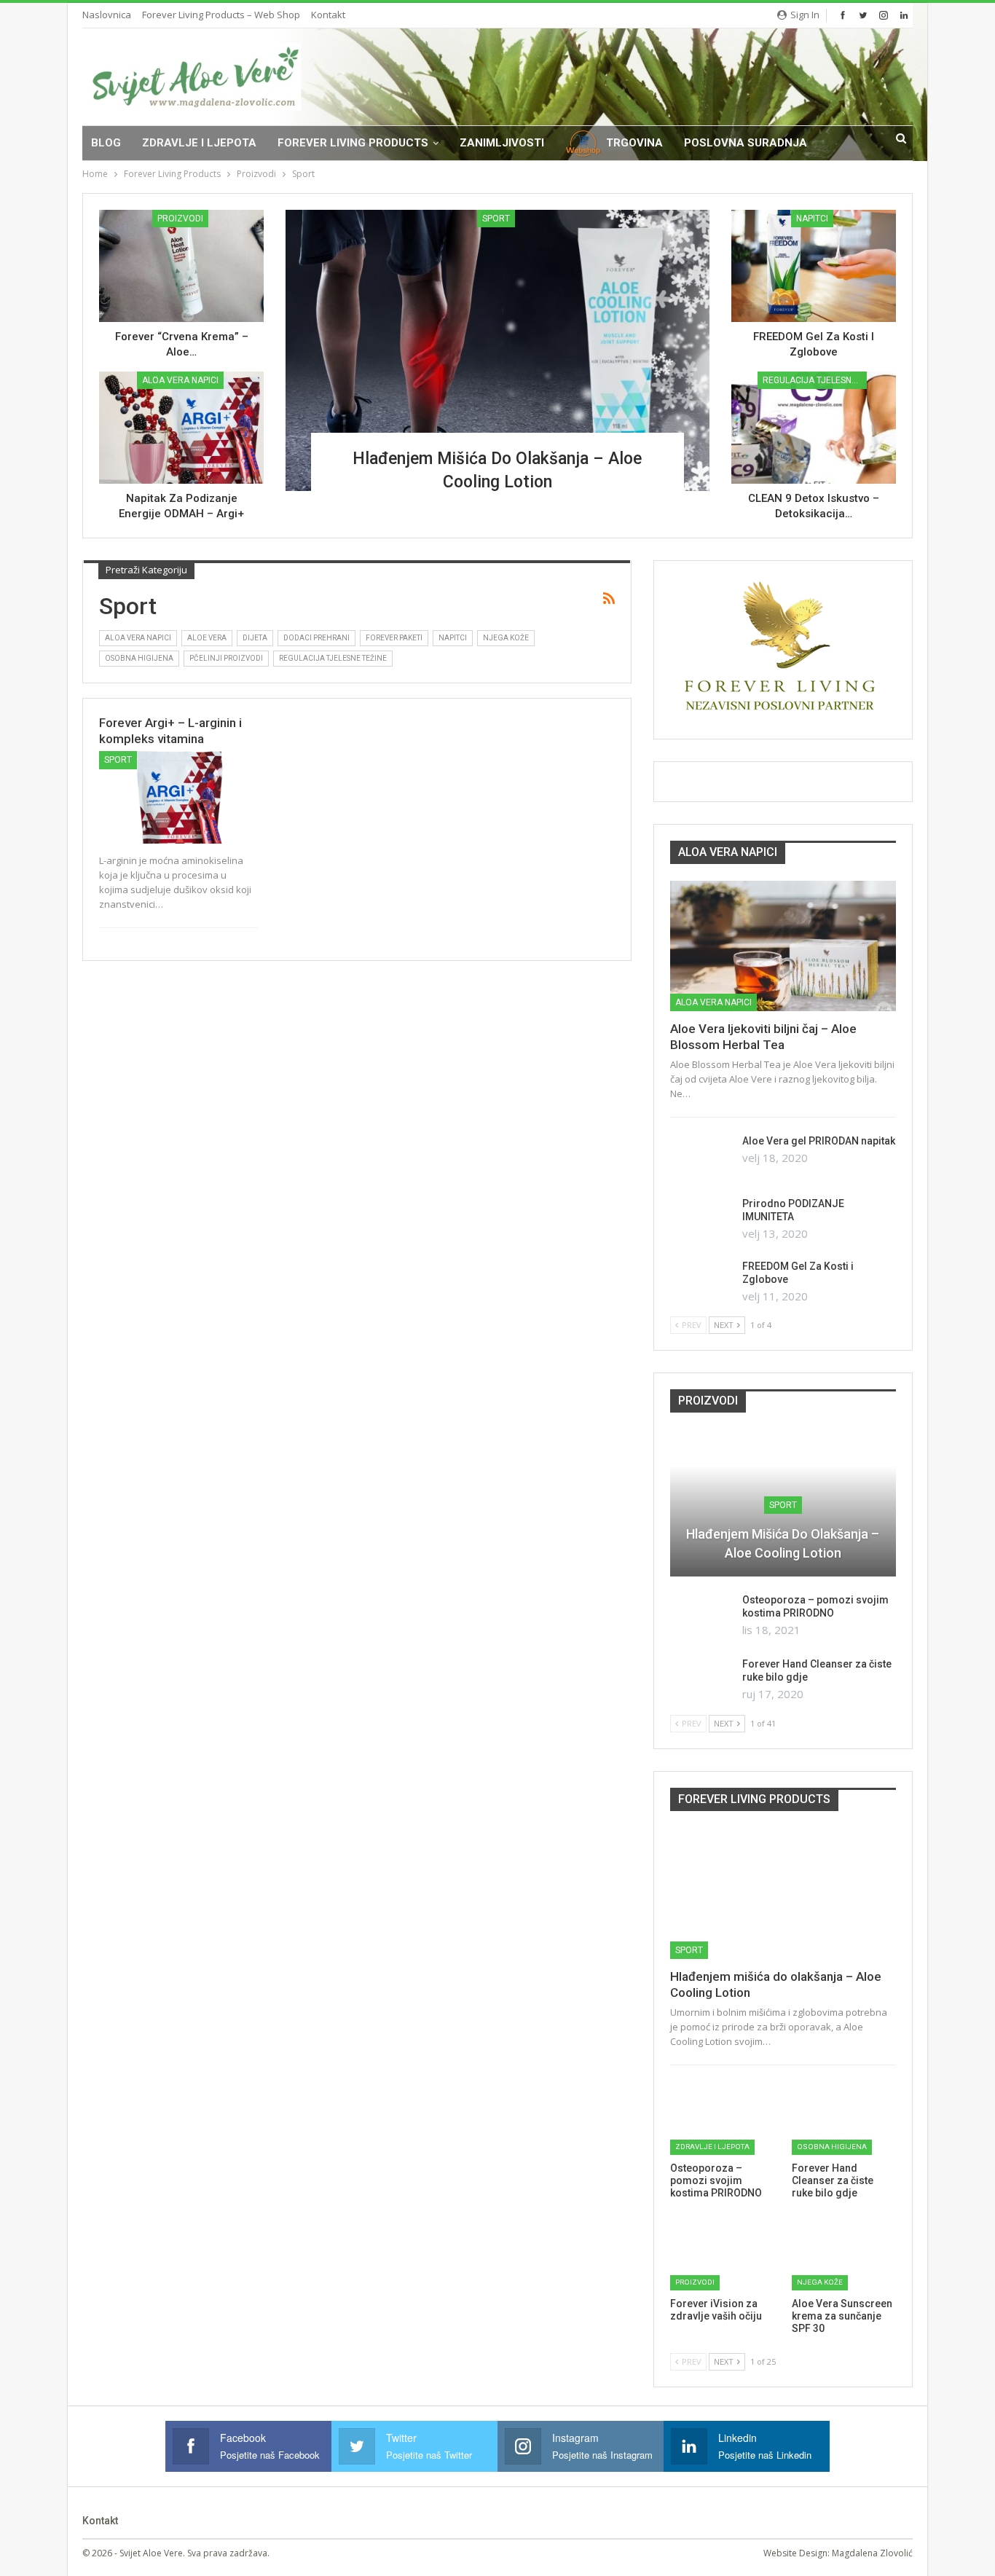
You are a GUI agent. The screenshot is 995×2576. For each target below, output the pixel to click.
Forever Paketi (394, 638)
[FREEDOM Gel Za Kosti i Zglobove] (814, 266)
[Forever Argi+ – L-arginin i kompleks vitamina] (178, 797)
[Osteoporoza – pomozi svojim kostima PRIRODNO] (701, 1617)
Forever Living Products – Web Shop (221, 15)
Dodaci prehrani (316, 638)
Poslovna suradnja (746, 143)
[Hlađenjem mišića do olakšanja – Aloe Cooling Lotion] (497, 350)
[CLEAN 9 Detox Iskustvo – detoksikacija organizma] (814, 428)
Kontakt (328, 15)
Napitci (812, 219)
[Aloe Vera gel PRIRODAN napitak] (701, 1158)
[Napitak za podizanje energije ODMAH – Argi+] (181, 428)
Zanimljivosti (502, 143)
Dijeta (255, 638)
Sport (496, 219)
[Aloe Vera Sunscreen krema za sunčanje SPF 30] (844, 2254)
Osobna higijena (139, 658)
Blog (106, 143)
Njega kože (506, 638)
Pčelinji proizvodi (226, 658)
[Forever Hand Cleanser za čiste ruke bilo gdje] (701, 1681)
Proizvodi (180, 219)
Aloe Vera (207, 638)
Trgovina (634, 143)
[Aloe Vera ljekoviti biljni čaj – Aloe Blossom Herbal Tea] (783, 946)
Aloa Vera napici (180, 380)
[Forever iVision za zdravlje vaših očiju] (722, 2254)
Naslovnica (107, 15)
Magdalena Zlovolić (872, 2553)
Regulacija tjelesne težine (815, 380)
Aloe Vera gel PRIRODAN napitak (819, 1141)
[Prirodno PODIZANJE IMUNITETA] (701, 1220)
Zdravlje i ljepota (199, 143)
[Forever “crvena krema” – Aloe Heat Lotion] (181, 266)
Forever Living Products (353, 143)
